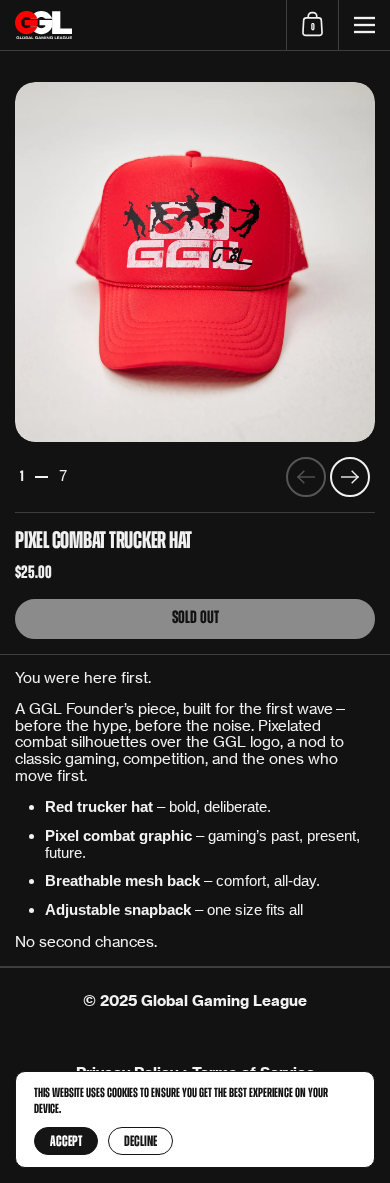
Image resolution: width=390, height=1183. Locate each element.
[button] (312, 25)
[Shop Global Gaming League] (143, 25)
